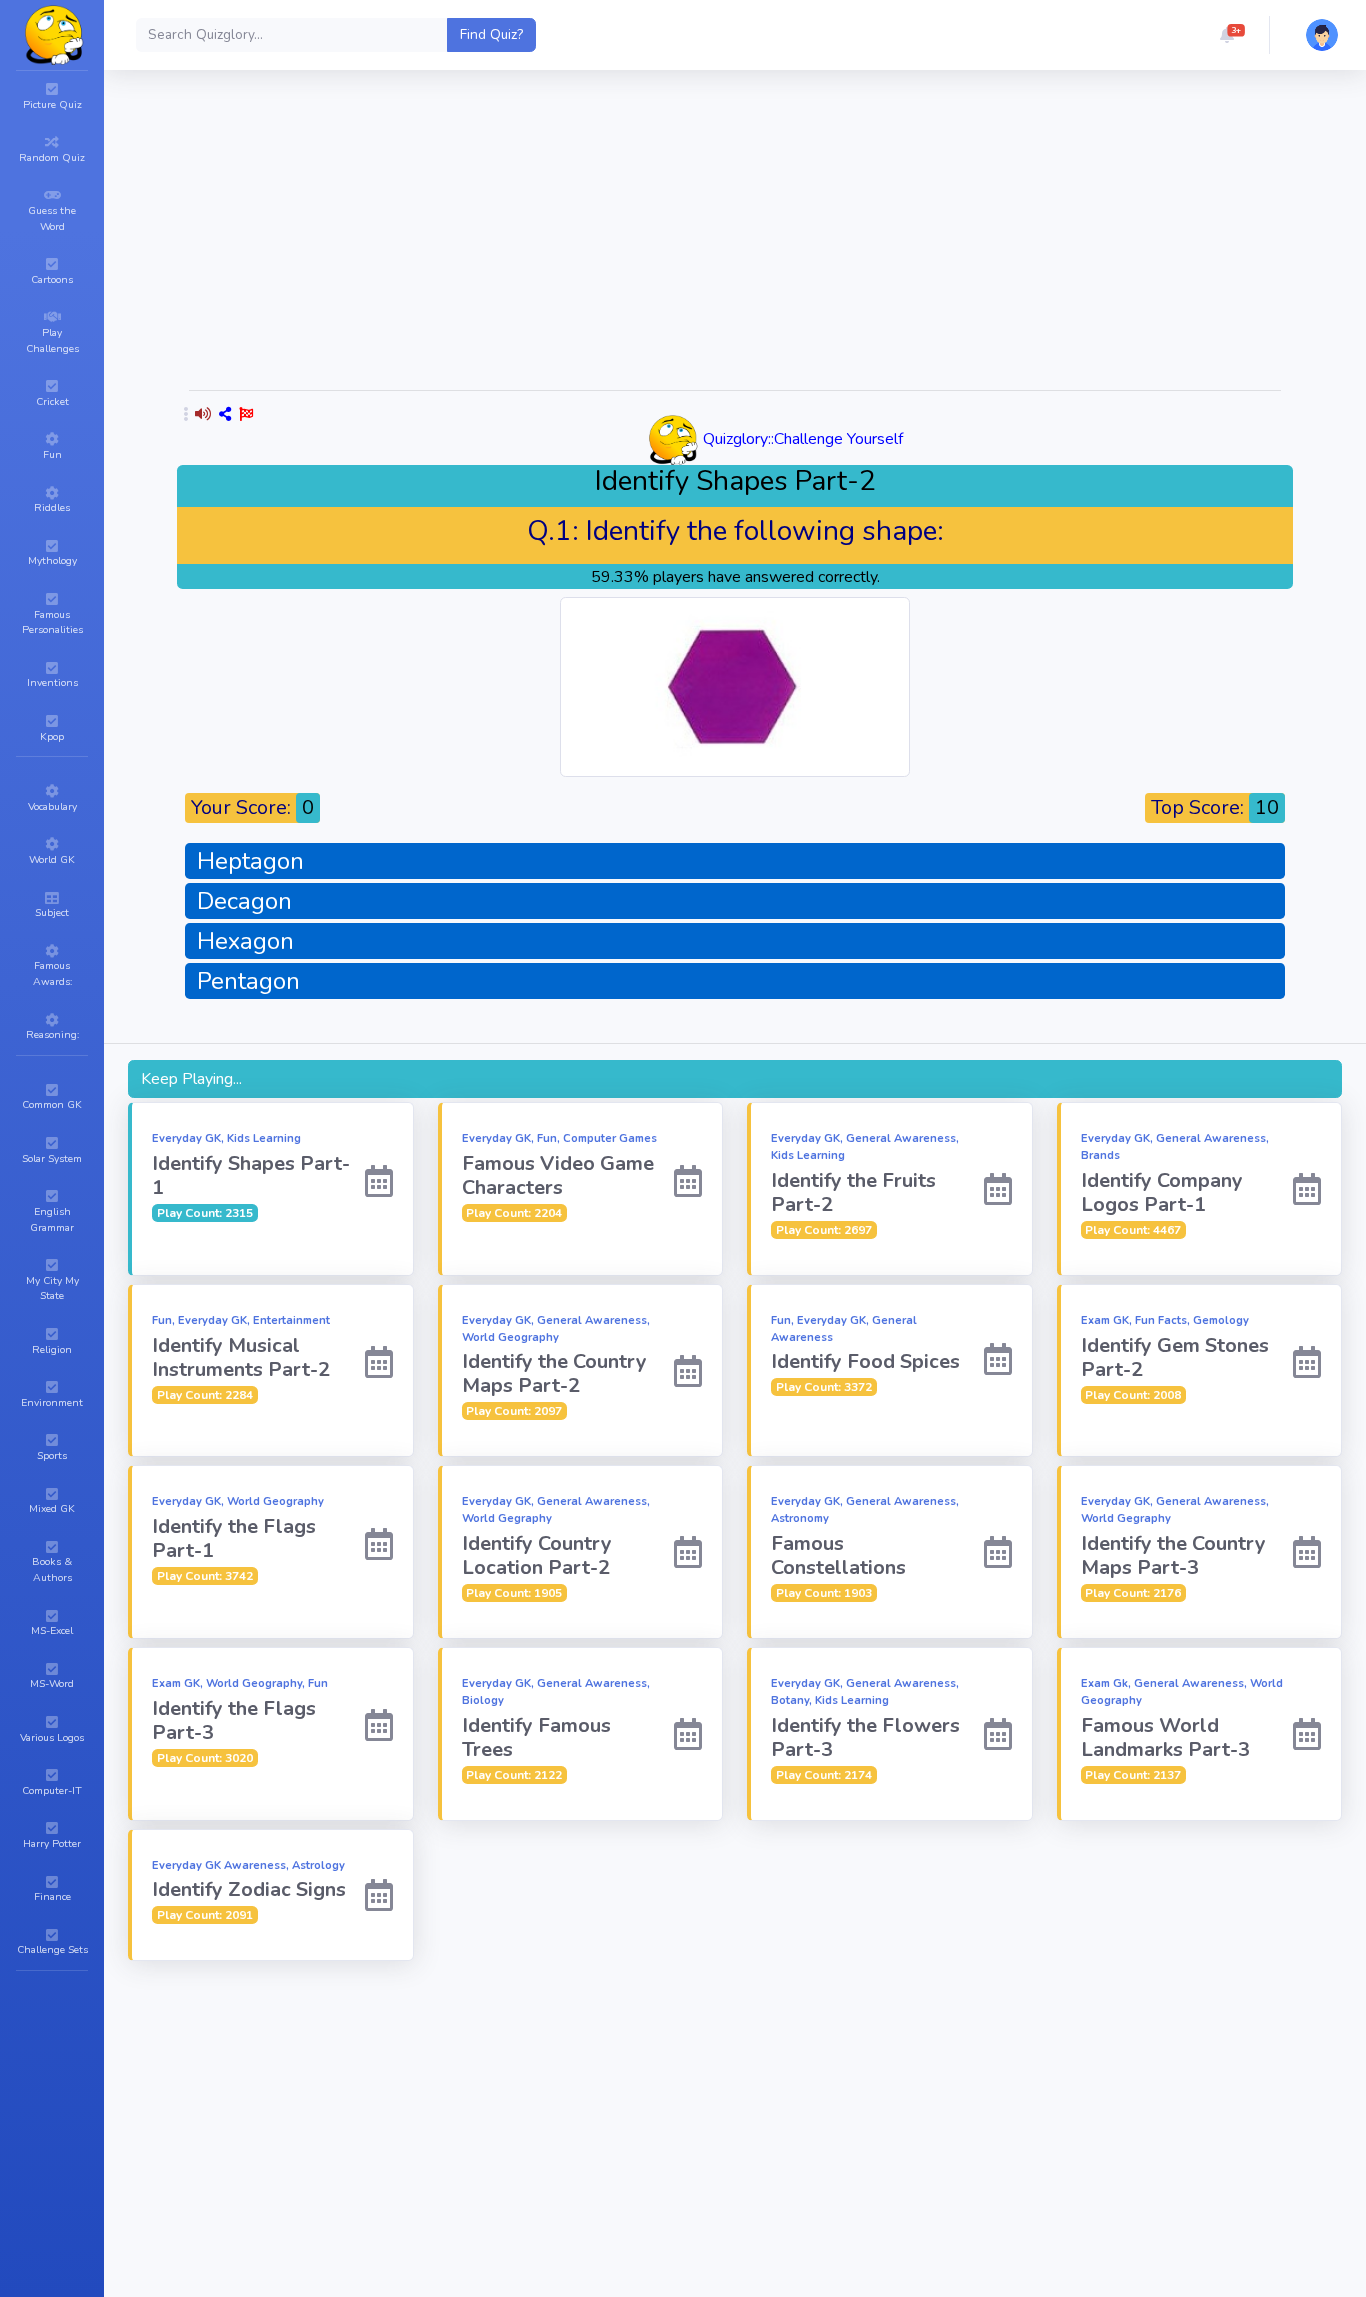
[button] (1227, 35)
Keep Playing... (191, 1079)
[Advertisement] (735, 234)
